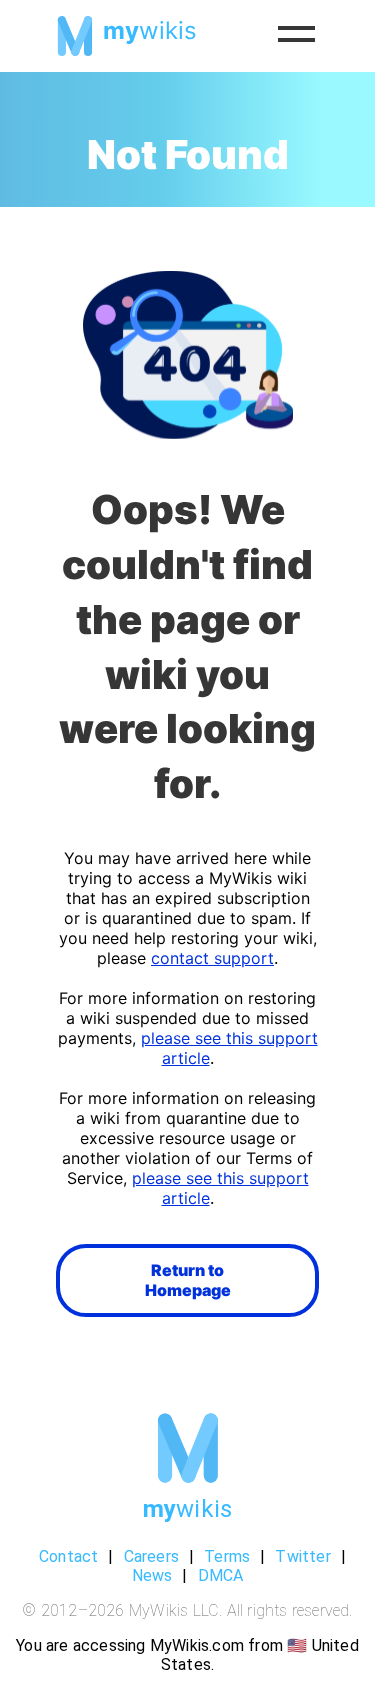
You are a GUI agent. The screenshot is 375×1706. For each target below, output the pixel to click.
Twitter (302, 1556)
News (152, 1575)
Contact (68, 1556)
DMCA (221, 1575)
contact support (212, 958)
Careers (151, 1556)
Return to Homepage (188, 1280)
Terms (227, 1556)
